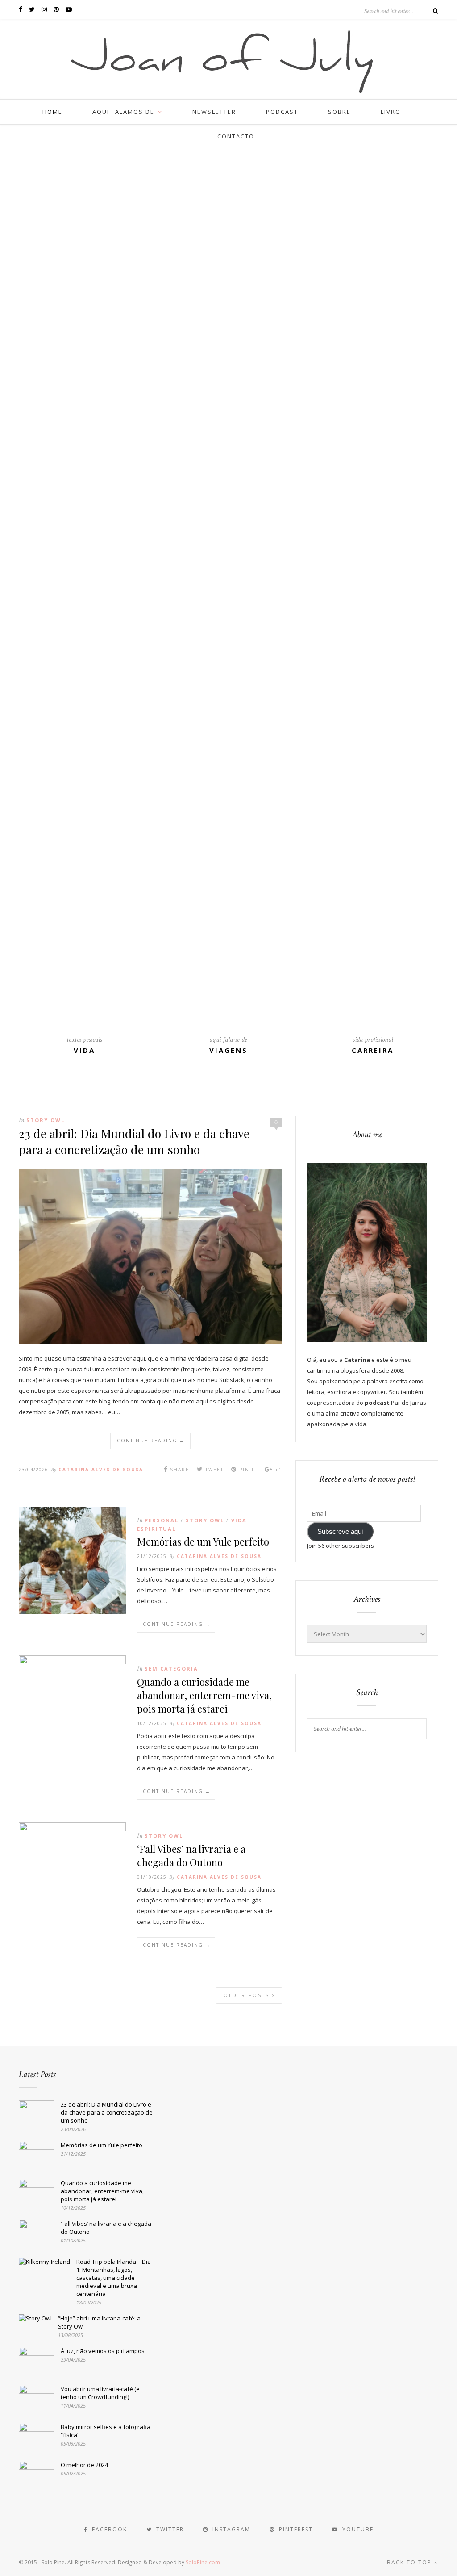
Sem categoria (171, 1669)
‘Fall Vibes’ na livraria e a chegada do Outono (191, 1856)
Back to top (410, 2562)
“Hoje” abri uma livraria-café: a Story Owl (99, 2322)
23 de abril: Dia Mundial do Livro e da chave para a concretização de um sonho (134, 1141)
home (52, 112)
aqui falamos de (123, 112)
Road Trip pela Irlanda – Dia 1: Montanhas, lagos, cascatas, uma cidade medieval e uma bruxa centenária (114, 2278)
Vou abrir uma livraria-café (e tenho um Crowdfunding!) (100, 2393)
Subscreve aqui (340, 1532)
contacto (236, 136)
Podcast (282, 112)
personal (162, 1520)
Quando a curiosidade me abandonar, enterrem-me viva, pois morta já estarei (204, 1695)
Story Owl (46, 1120)
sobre (339, 112)
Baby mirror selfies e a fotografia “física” (106, 2431)
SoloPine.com (203, 2562)
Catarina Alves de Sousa (101, 1470)
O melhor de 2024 (84, 2465)
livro (391, 112)
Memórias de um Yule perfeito (203, 1541)
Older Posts (248, 1995)
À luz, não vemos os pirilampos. (103, 2351)
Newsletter (214, 112)
